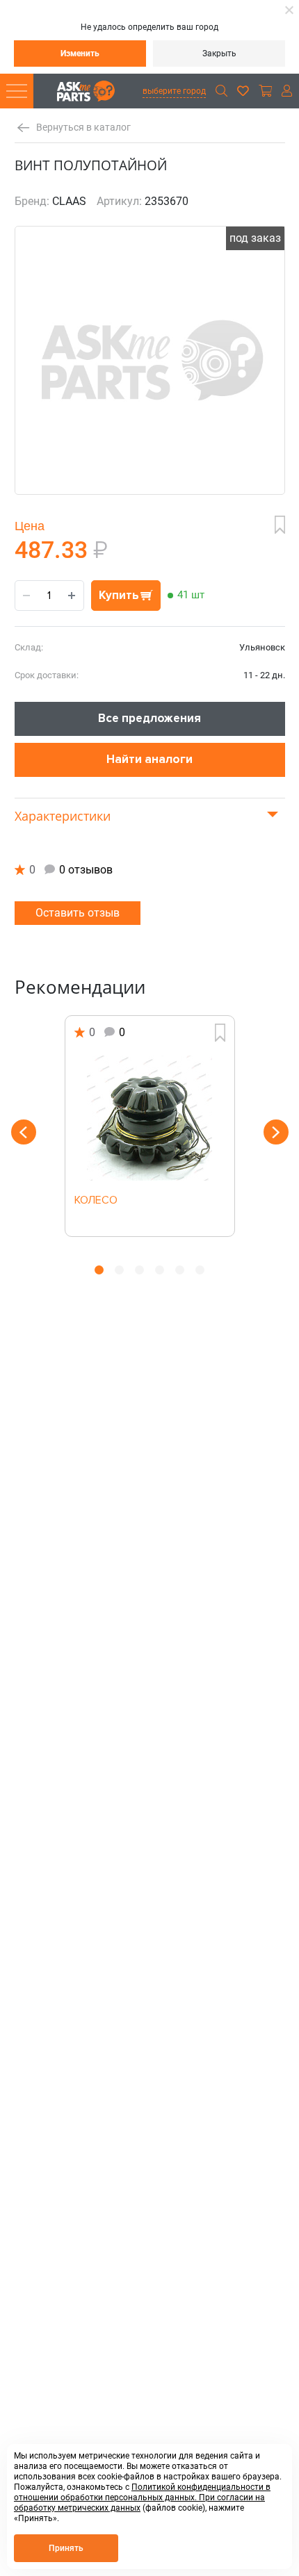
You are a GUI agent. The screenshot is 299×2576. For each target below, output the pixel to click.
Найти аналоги (149, 759)
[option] (150, 1126)
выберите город (174, 91)
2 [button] (119, 1270)
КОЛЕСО (96, 1201)
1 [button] (99, 1270)
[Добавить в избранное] (280, 525)
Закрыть (219, 54)
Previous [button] (24, 1132)
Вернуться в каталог (83, 128)
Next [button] (276, 1132)
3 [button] (139, 1270)
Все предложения (149, 718)
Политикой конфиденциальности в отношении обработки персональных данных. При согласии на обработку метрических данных (142, 2497)
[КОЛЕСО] (150, 1118)
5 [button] (180, 1270)
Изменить (80, 54)
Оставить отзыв (78, 913)
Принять (66, 2548)
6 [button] (200, 1270)
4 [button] (160, 1270)
